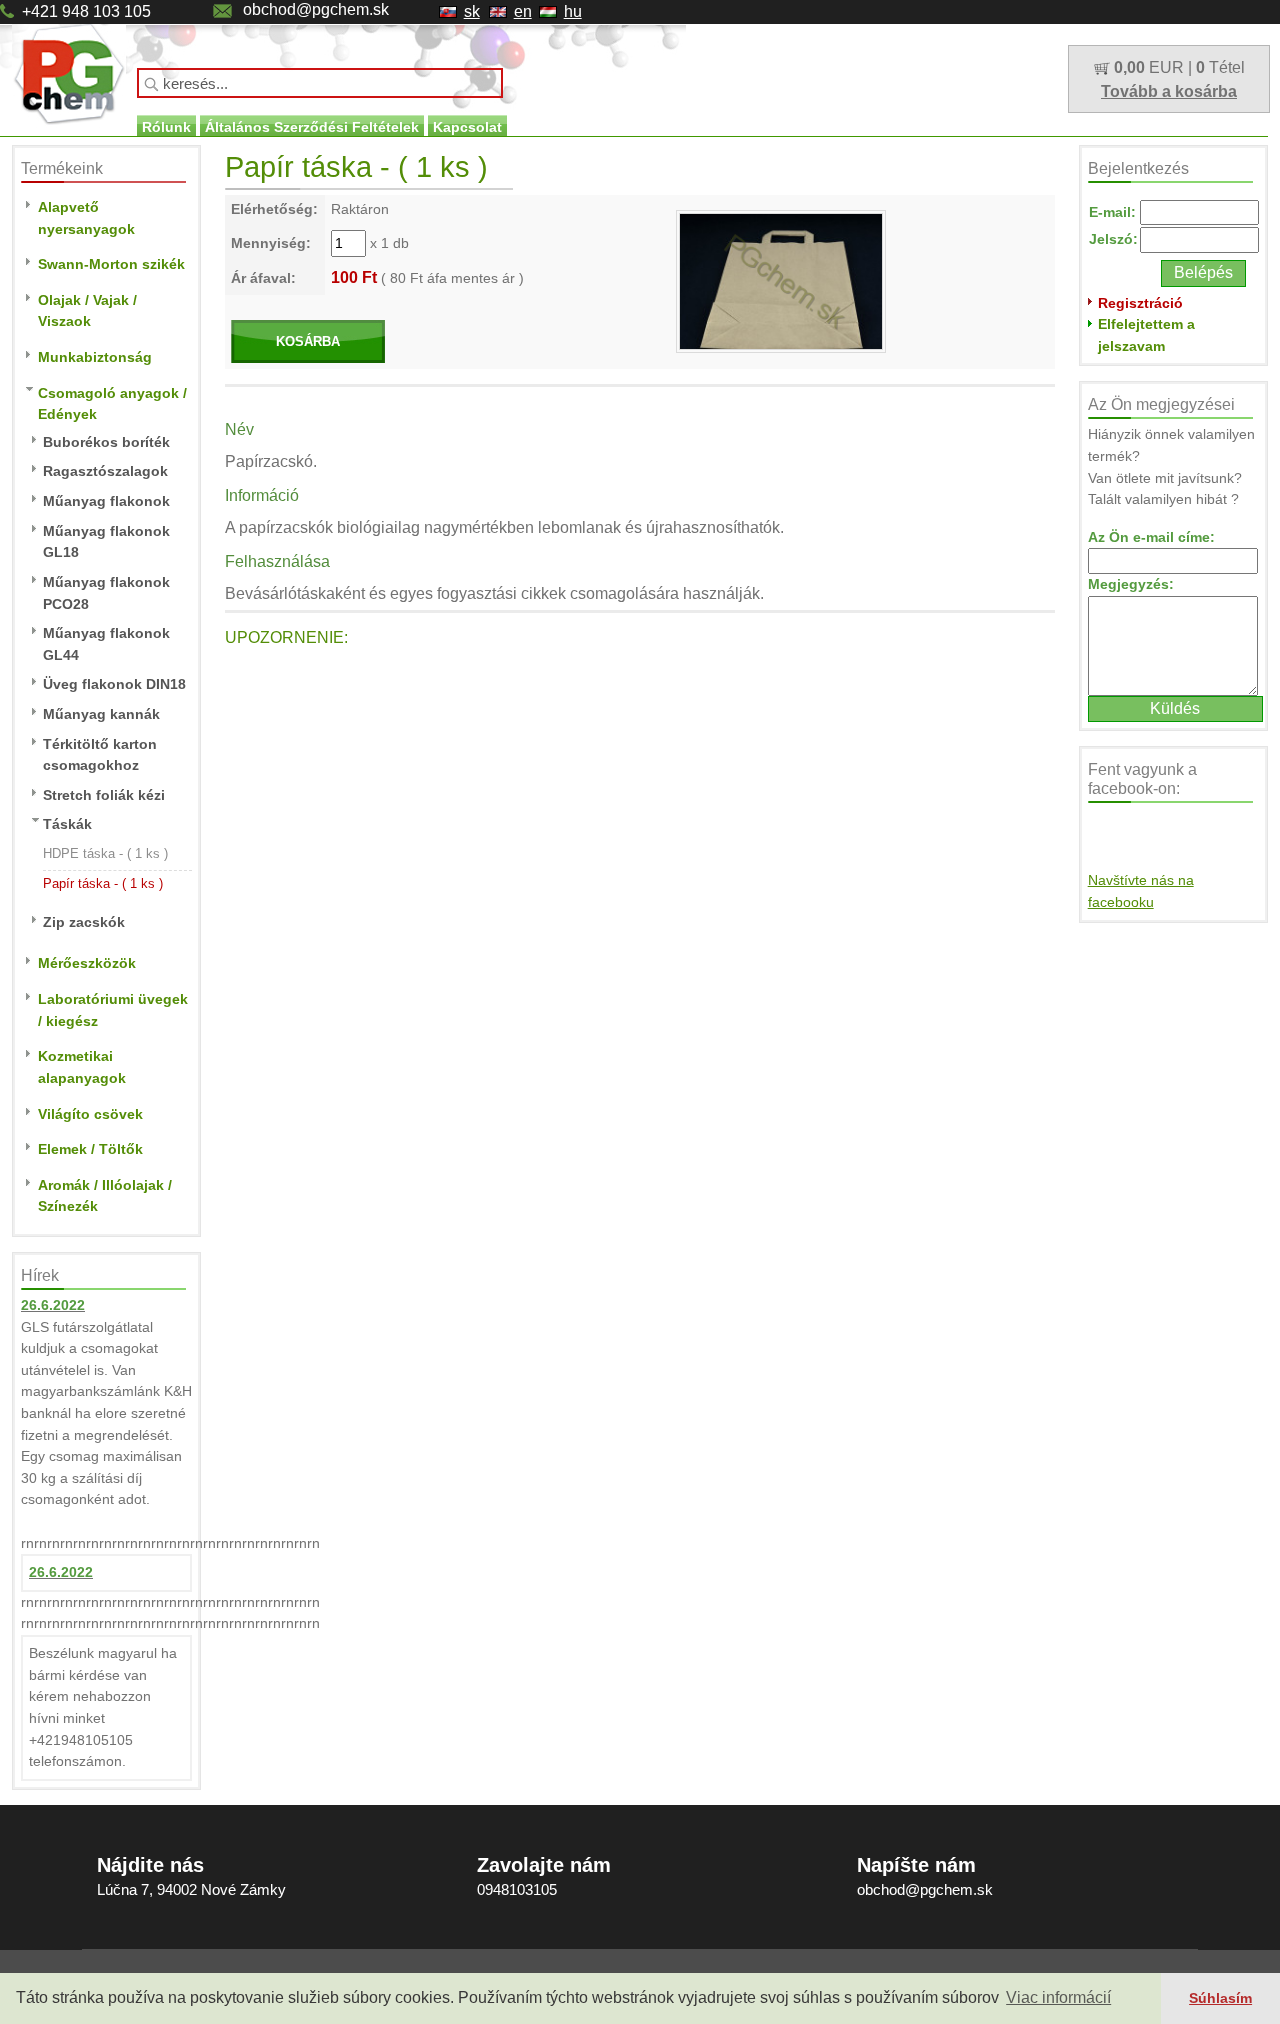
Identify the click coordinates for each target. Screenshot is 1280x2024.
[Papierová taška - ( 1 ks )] (781, 280)
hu (573, 11)
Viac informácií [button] (1058, 1997)
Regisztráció (1140, 303)
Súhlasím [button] (1220, 1998)
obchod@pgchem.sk (316, 9)
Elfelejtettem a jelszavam (1146, 335)
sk (472, 11)
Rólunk (166, 127)
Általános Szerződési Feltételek (312, 127)
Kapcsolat (467, 127)
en (523, 11)
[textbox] (320, 83)
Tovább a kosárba (1169, 91)
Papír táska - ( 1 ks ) (103, 883)
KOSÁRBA (308, 341)
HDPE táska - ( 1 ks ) (105, 853)
